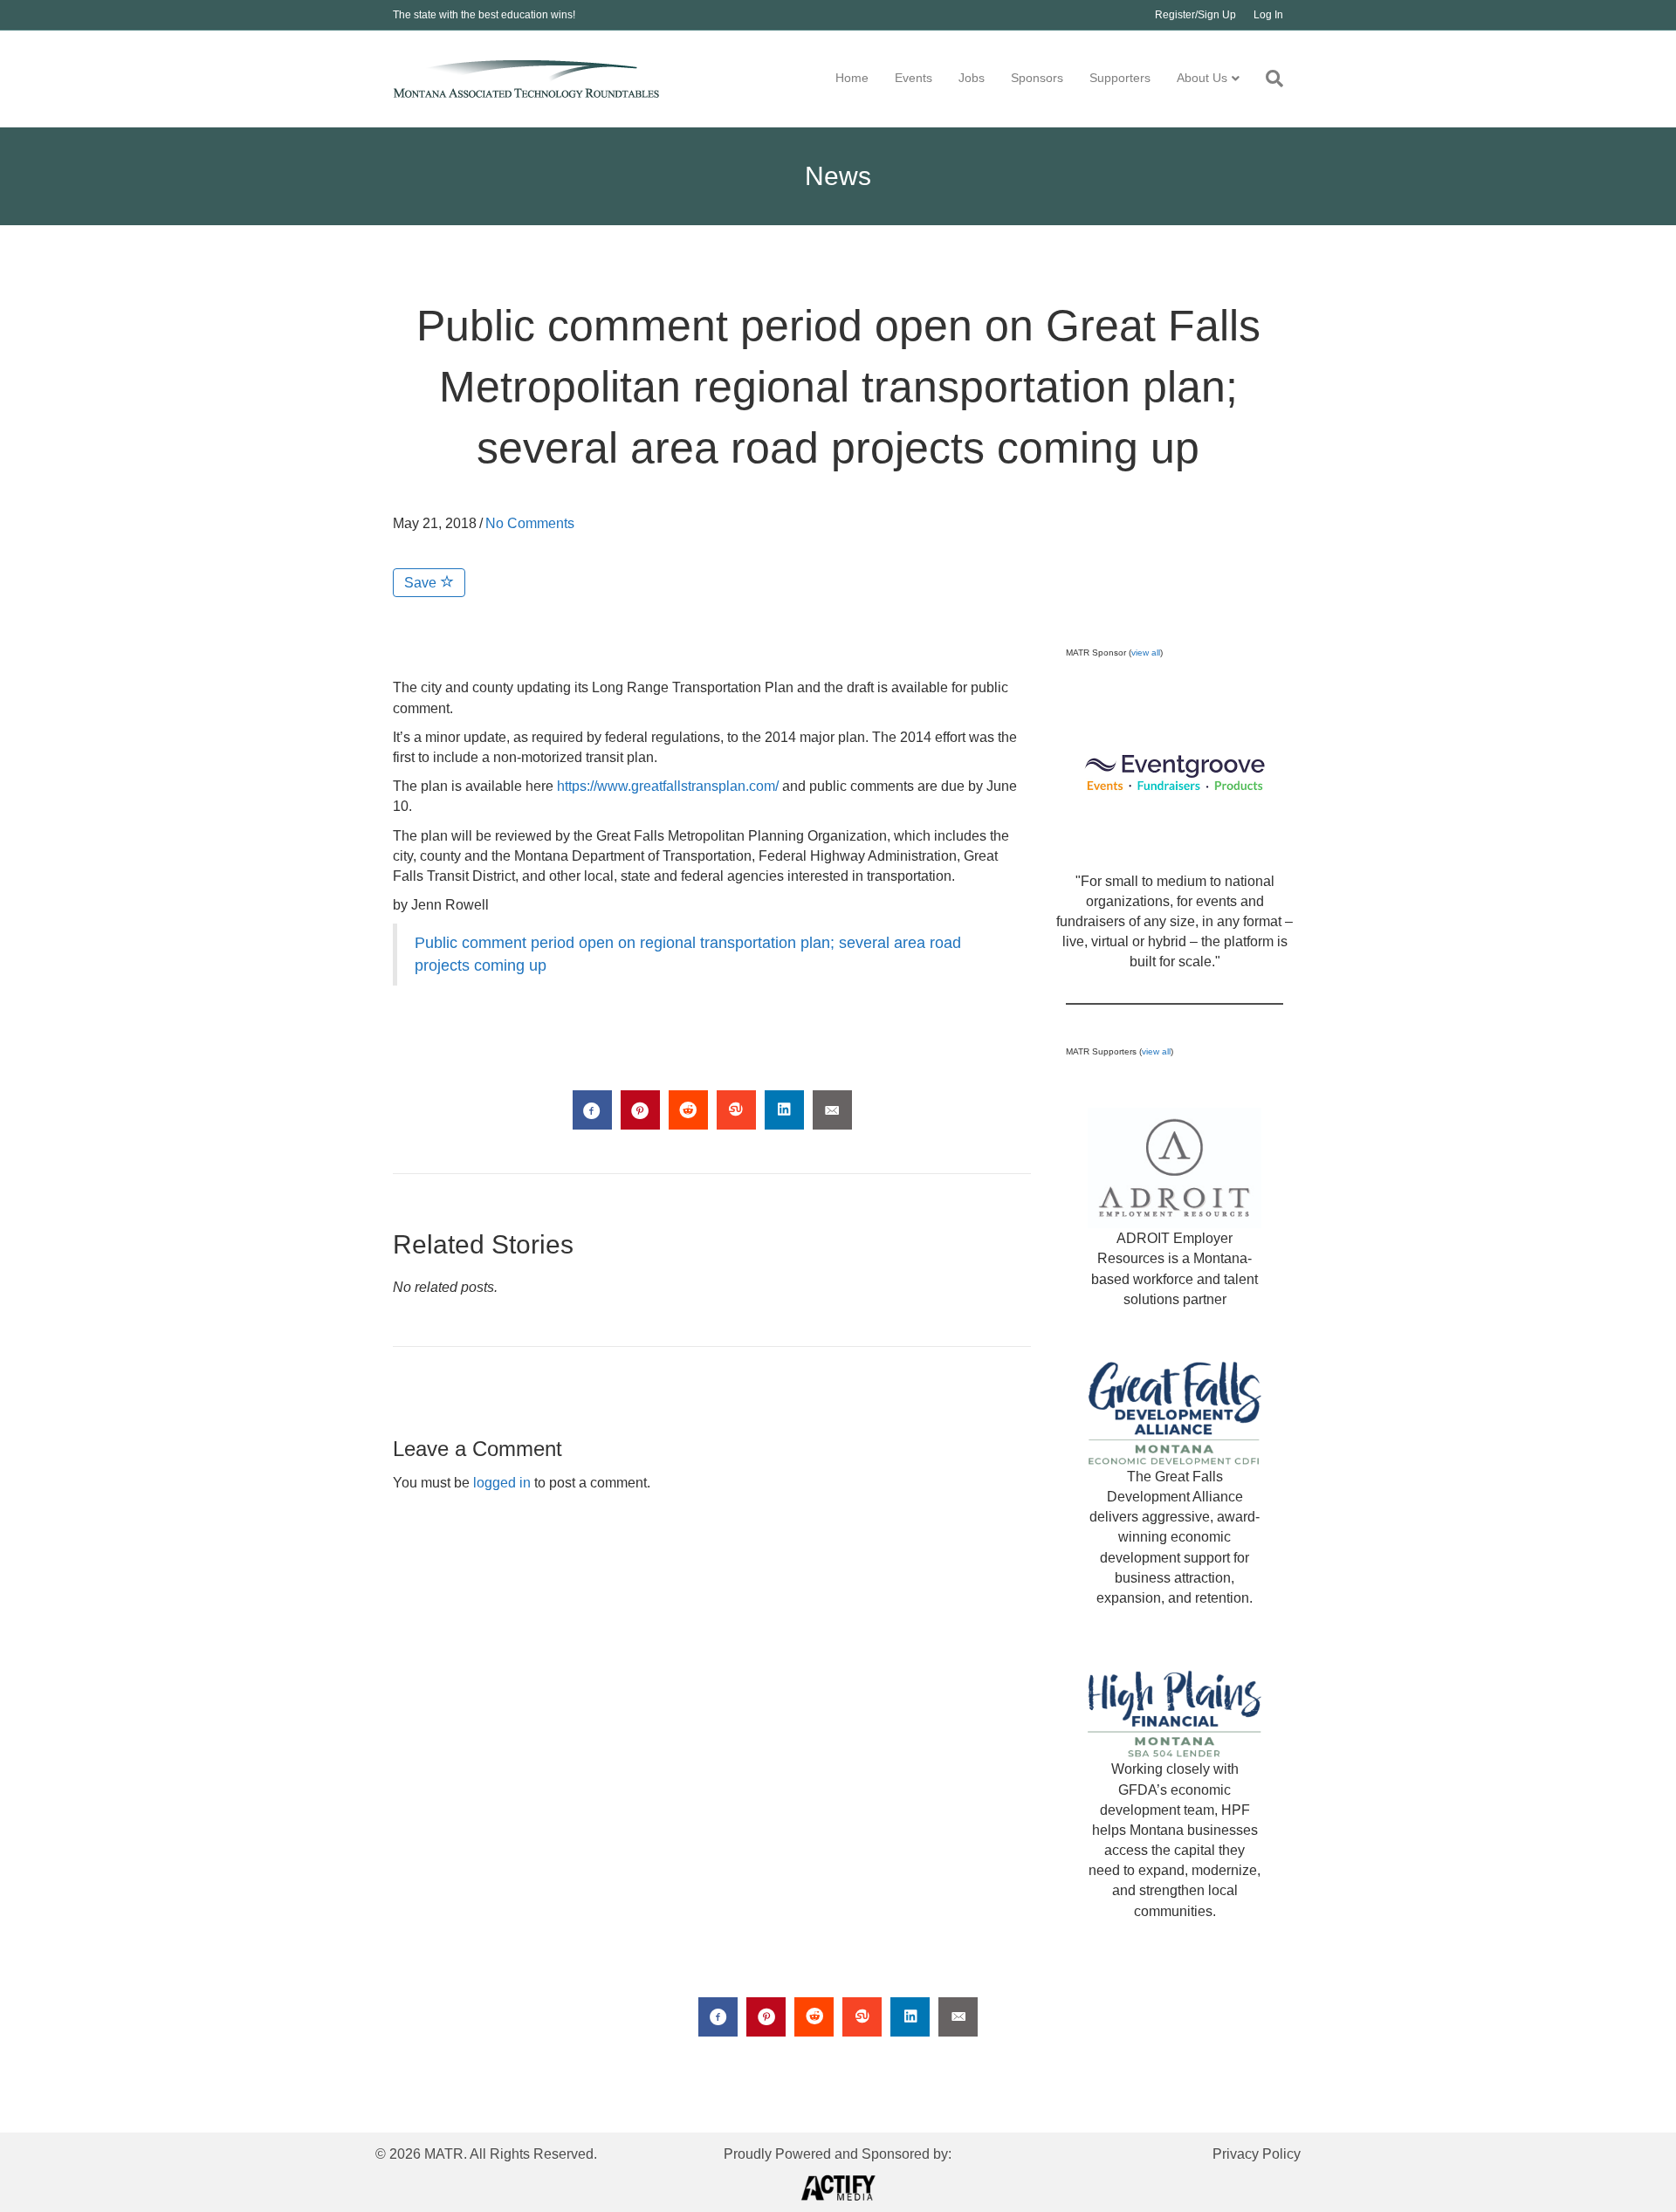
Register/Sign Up (1195, 15)
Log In (1268, 15)
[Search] (1268, 79)
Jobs (972, 78)
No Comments (530, 523)
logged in (502, 1483)
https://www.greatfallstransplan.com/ (668, 786)
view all (1146, 653)
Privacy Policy (1257, 2154)
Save (422, 583)
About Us (1202, 78)
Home (852, 78)
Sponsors (1037, 78)
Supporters (1120, 78)
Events (914, 78)
